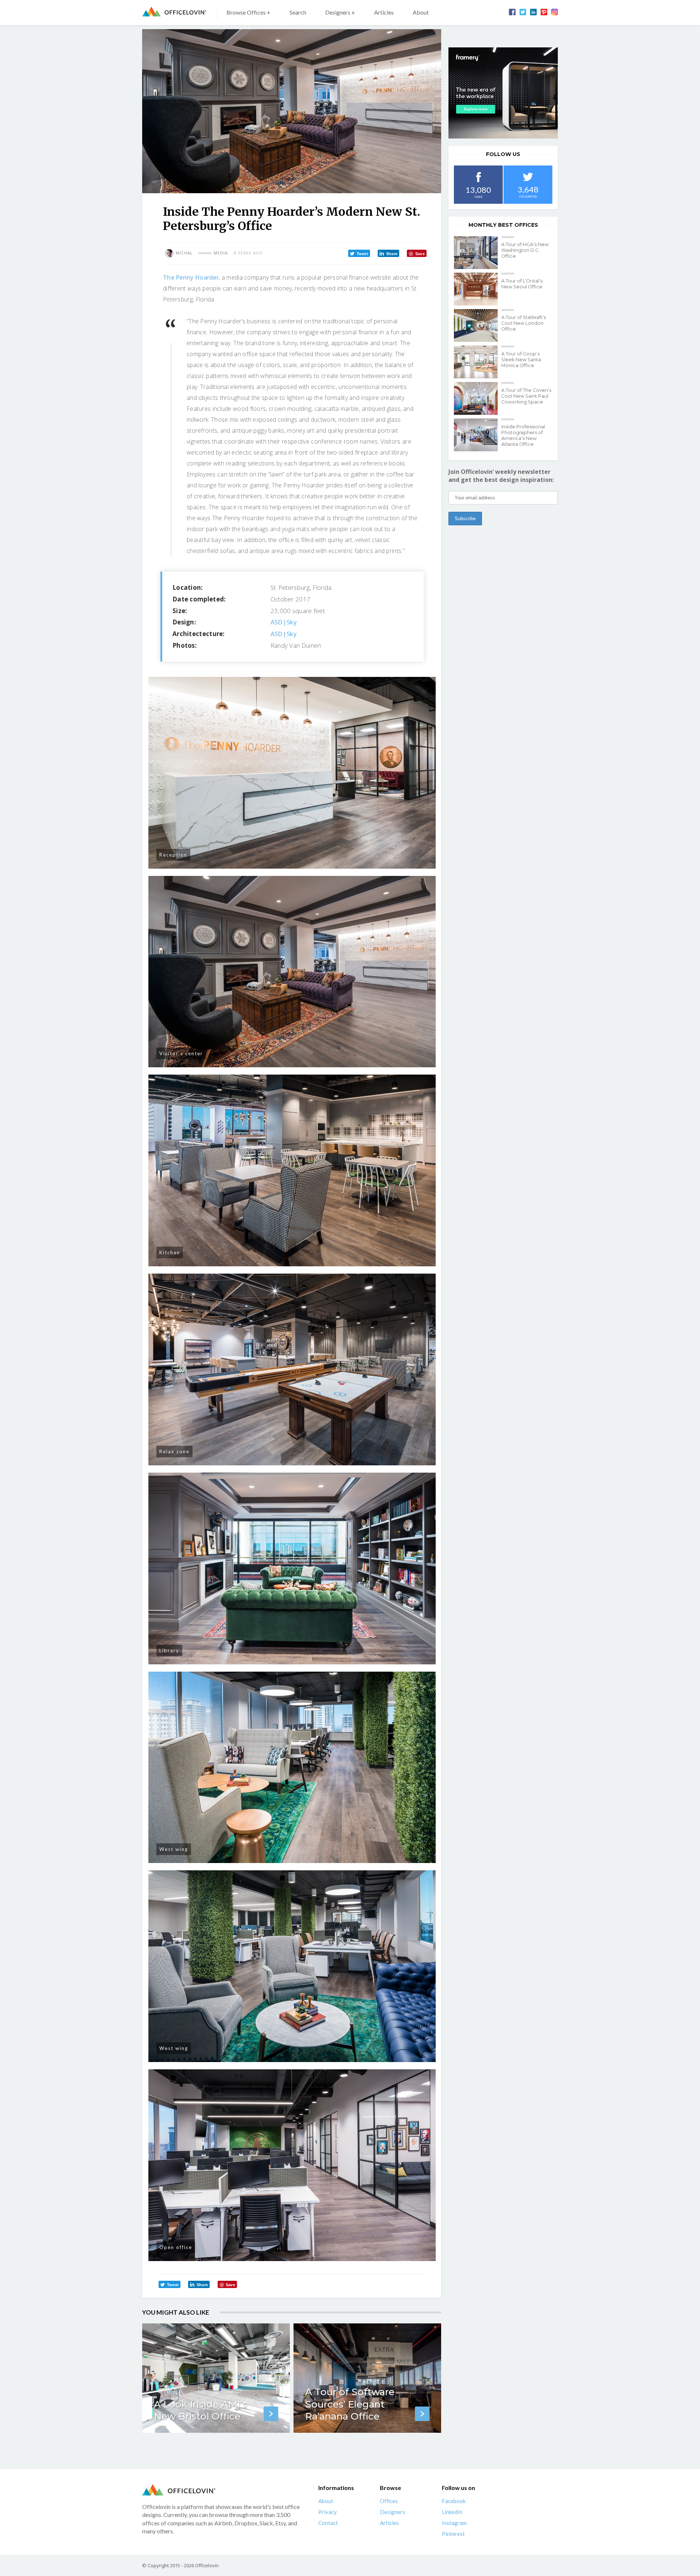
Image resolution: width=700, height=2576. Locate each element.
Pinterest (453, 2534)
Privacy (328, 2512)
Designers (392, 2512)
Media (221, 253)
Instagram (454, 2523)
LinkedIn (452, 2512)
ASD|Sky (284, 622)
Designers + (340, 12)
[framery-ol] (503, 93)
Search (298, 12)
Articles (384, 12)
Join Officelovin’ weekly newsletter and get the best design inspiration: (501, 476)
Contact (328, 2523)
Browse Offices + (248, 12)
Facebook (454, 2501)
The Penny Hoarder (191, 277)
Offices (389, 2501)
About (421, 12)
